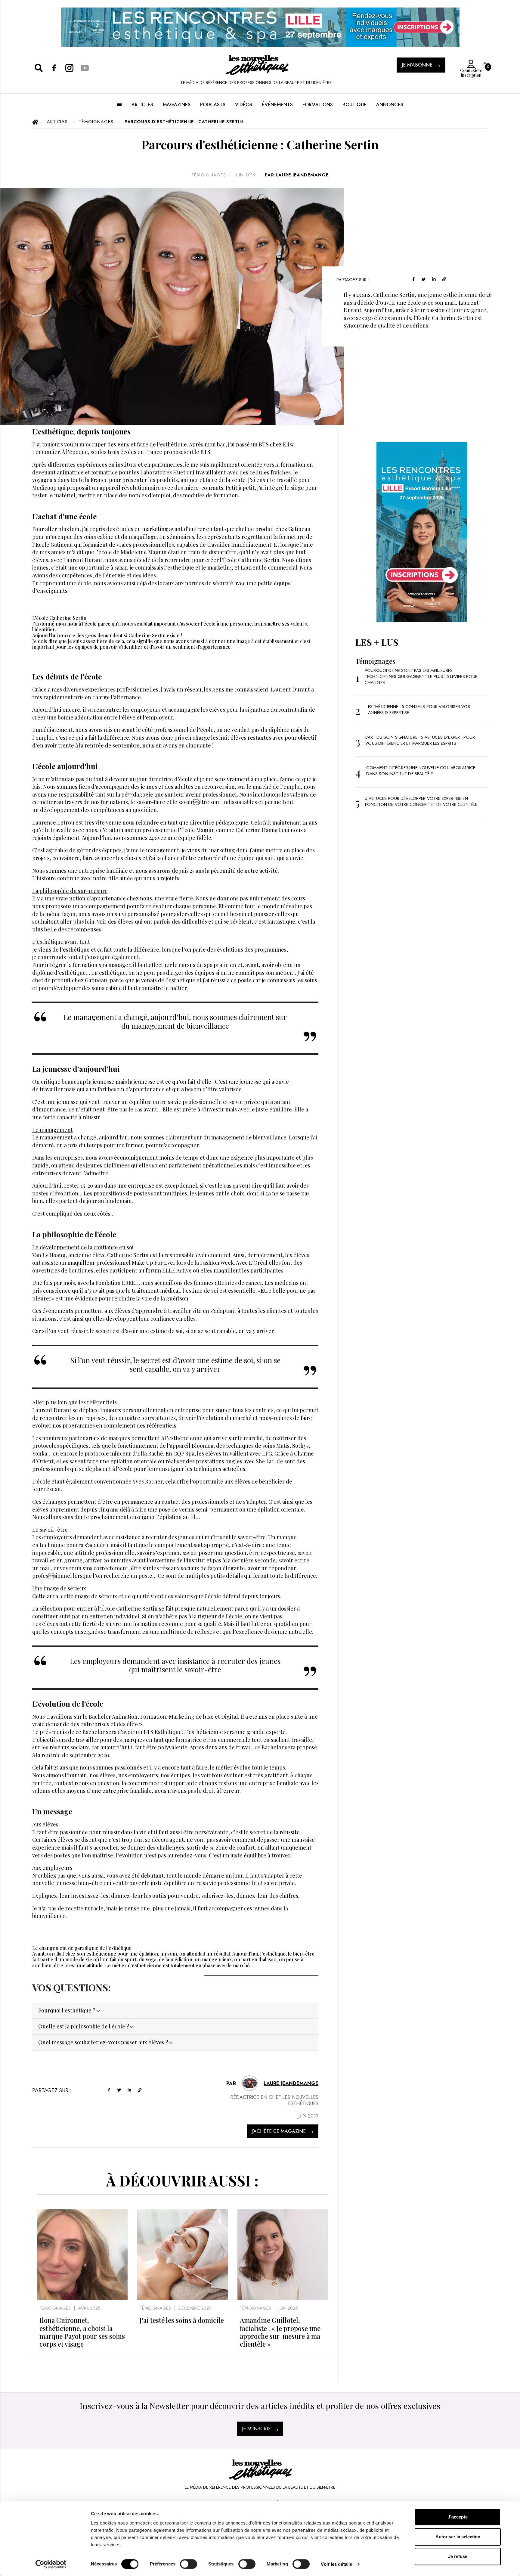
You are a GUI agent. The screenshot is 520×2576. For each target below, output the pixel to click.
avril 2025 (89, 2308)
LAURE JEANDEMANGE (302, 175)
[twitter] (424, 279)
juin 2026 (288, 2308)
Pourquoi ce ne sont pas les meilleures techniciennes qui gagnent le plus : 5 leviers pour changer (421, 676)
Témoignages (209, 175)
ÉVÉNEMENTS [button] (277, 105)
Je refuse (458, 2556)
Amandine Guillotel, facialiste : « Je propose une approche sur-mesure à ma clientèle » (280, 2332)
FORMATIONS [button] (318, 105)
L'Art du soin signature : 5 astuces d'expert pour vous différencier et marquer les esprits (420, 740)
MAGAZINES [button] (177, 105)
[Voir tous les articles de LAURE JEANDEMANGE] (250, 2083)
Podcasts (213, 105)
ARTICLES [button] (142, 105)
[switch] (189, 2564)
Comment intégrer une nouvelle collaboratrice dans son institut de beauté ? (421, 771)
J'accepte (458, 2517)
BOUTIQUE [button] (354, 105)
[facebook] (413, 279)
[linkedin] (434, 279)
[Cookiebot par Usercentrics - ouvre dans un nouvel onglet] (51, 2564)
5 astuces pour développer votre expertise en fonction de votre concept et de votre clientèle (421, 801)
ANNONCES (390, 105)
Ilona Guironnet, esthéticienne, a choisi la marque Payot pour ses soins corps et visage (82, 2332)
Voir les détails (336, 2564)
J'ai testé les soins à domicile (182, 2320)
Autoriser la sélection (458, 2537)
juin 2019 (245, 175)
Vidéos (244, 105)
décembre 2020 (195, 2308)
